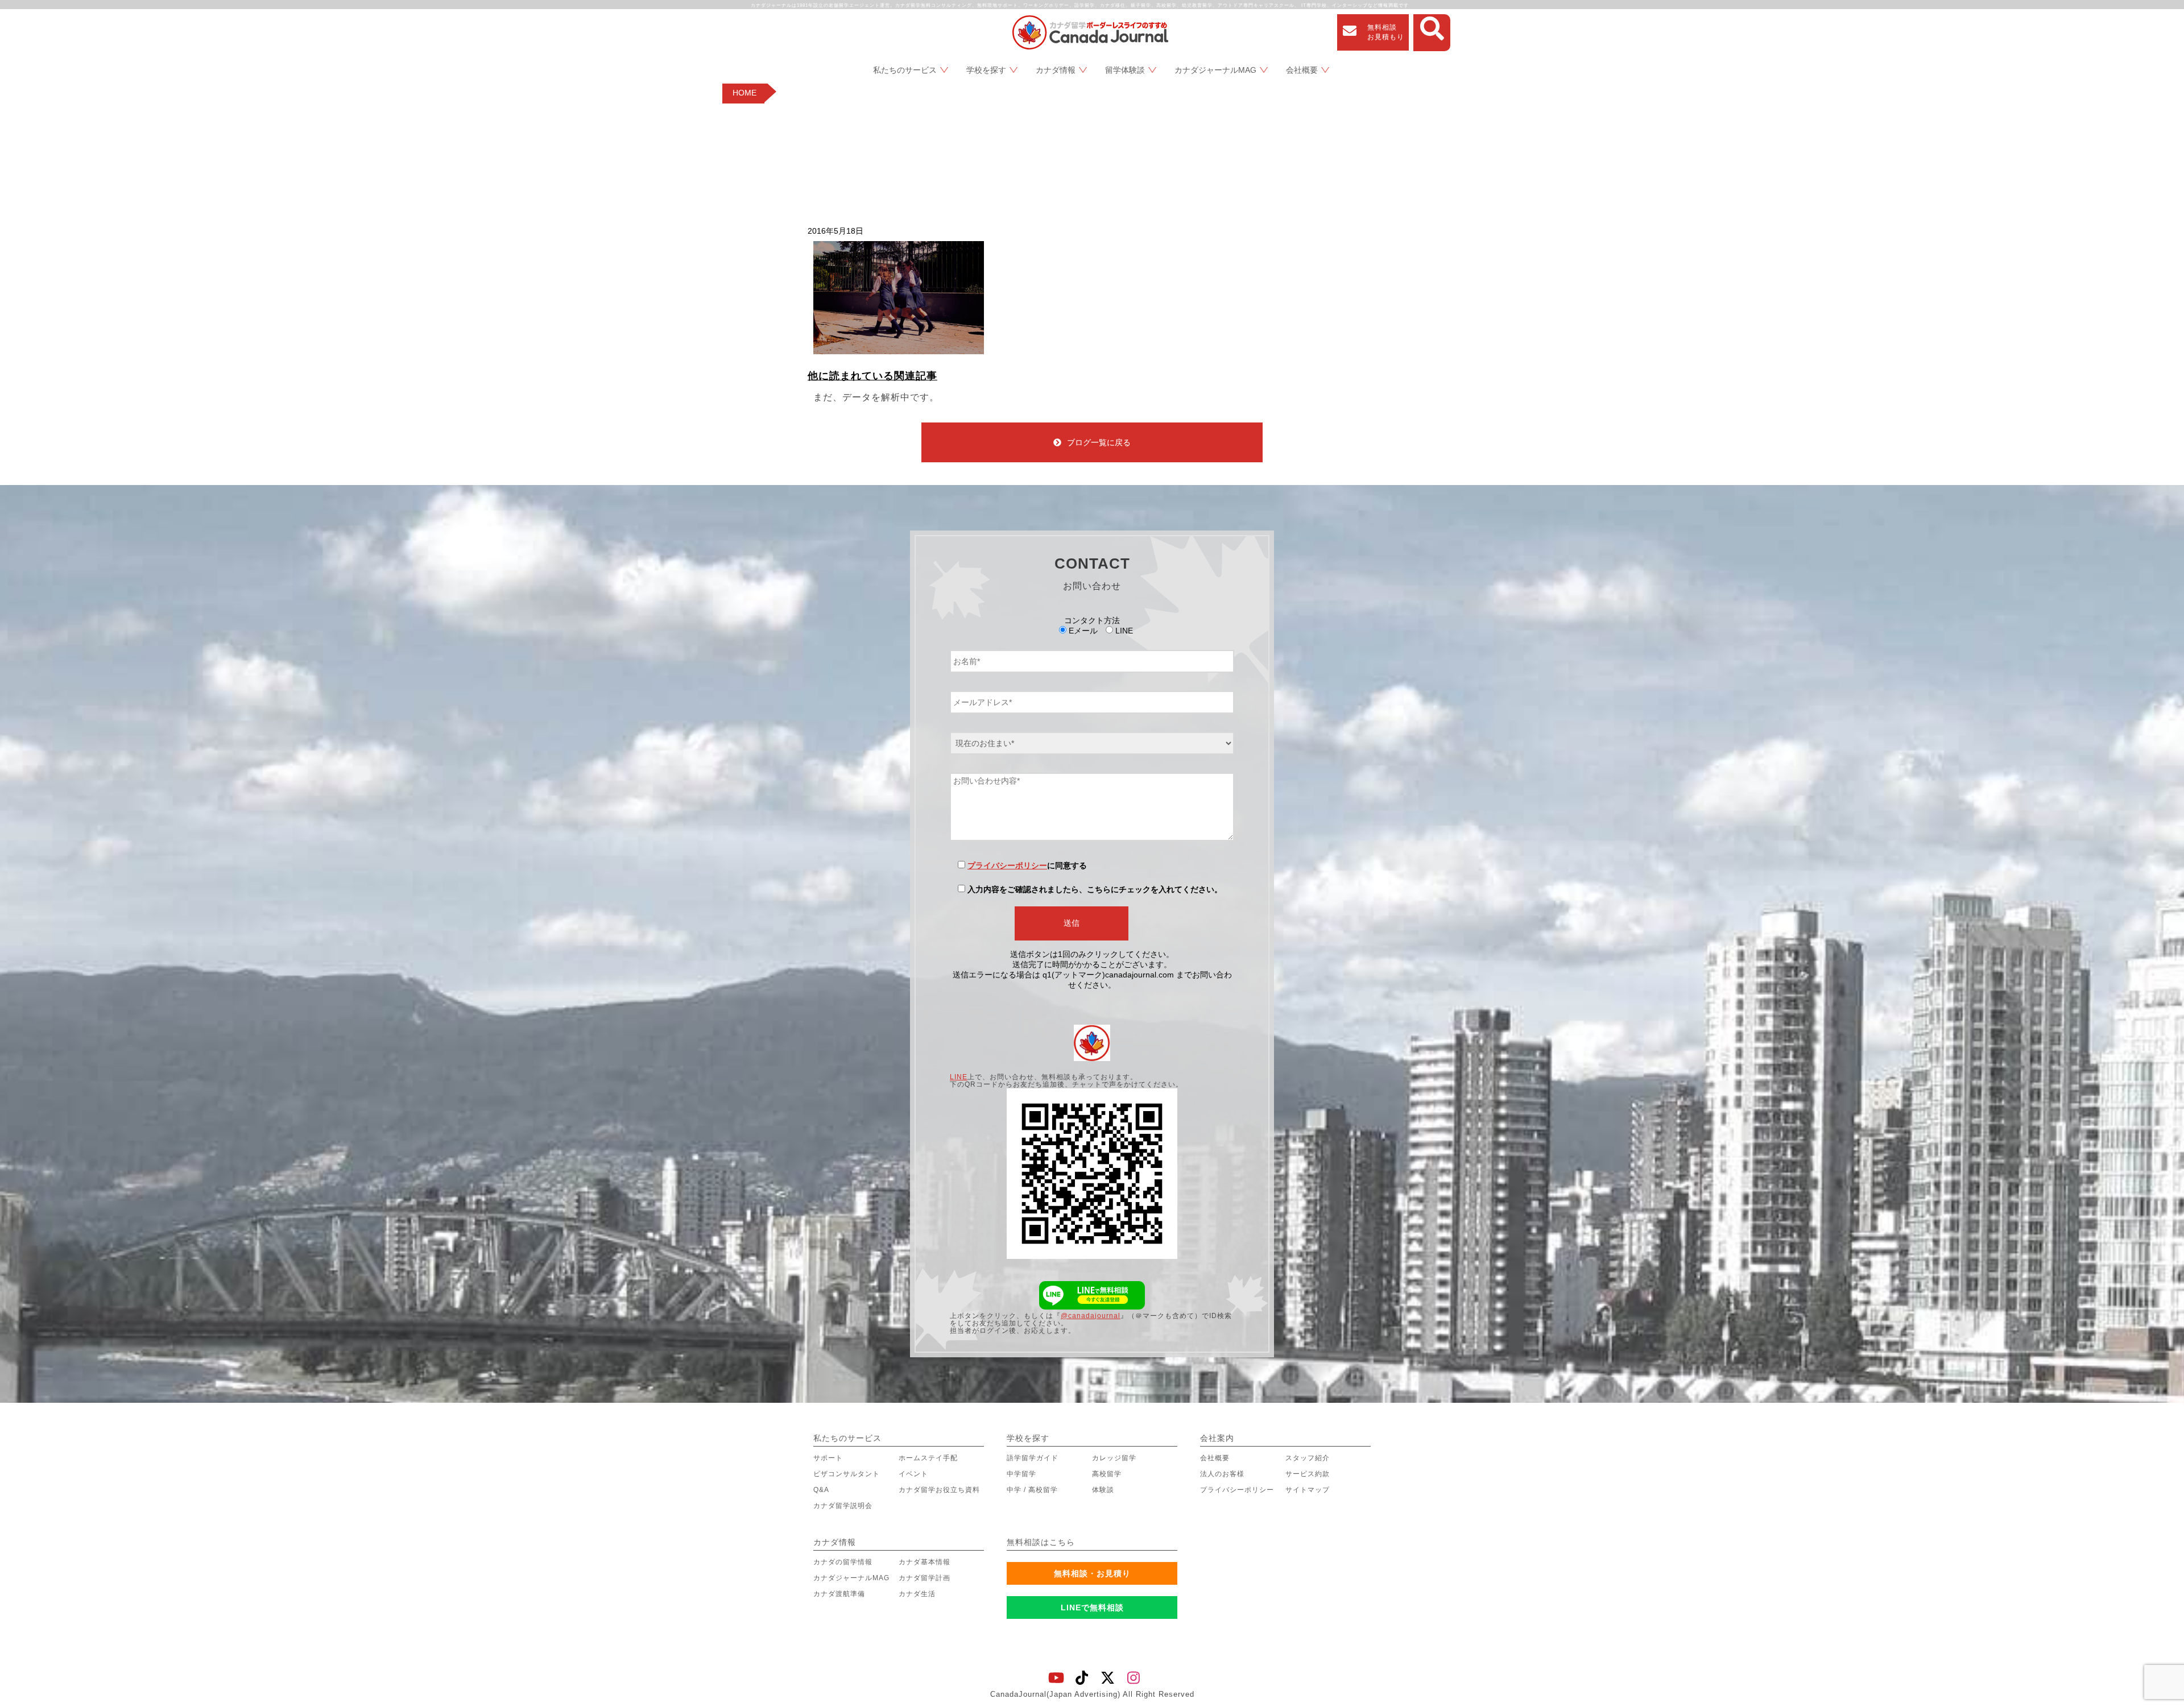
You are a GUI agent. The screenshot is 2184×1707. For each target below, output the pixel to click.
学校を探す (986, 70)
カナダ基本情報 (925, 1562)
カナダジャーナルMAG (1215, 70)
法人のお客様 (1222, 1474)
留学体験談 (1125, 70)
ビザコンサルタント (847, 1474)
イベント (913, 1474)
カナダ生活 (917, 1594)
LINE (959, 1077)
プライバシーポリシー (1007, 865)
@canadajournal (1091, 1316)
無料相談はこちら (1041, 1542)
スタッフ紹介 (1308, 1458)
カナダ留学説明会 (843, 1506)
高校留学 (1107, 1474)
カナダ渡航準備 (839, 1594)
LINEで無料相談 (1092, 1607)
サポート (828, 1458)
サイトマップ (1308, 1490)
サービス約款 (1308, 1474)
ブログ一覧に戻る (1099, 442)
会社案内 (1217, 1438)
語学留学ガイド (1033, 1458)
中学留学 (1021, 1474)
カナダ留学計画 (925, 1578)
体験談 (1103, 1490)
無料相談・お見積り (1092, 1573)
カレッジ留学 (1114, 1458)
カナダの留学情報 (843, 1562)
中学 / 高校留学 (1032, 1490)
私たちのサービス (905, 70)
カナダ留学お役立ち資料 (939, 1490)
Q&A (821, 1490)
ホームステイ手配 (928, 1458)
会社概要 (1302, 70)
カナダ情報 (1056, 70)
